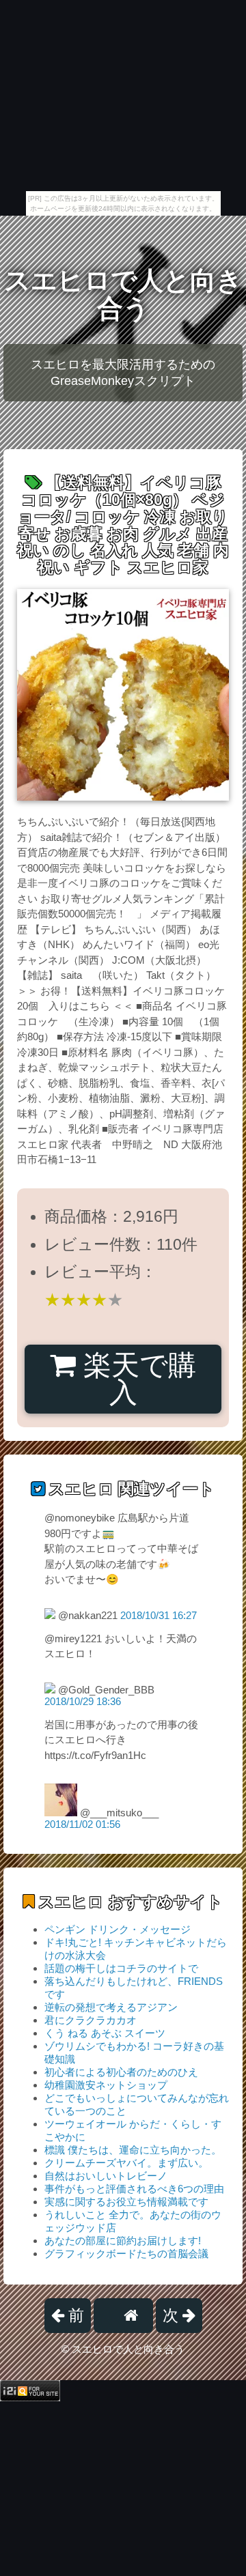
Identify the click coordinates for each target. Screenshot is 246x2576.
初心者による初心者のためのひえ (121, 2072)
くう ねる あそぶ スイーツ (105, 2033)
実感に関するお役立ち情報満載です (126, 2202)
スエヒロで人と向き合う (123, 295)
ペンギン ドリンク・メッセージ (118, 1929)
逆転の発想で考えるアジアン (111, 2007)
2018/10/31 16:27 (159, 1615)
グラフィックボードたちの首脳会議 (126, 2253)
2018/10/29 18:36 (83, 1701)
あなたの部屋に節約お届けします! (123, 2241)
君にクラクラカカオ (91, 2020)
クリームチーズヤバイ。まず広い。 (126, 2163)
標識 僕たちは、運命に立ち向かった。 (133, 2150)
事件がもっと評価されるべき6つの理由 (134, 2189)
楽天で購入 (136, 1379)
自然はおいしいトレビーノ (106, 2176)
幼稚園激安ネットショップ (106, 2085)
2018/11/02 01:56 (82, 1824)
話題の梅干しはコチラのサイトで (121, 1968)
